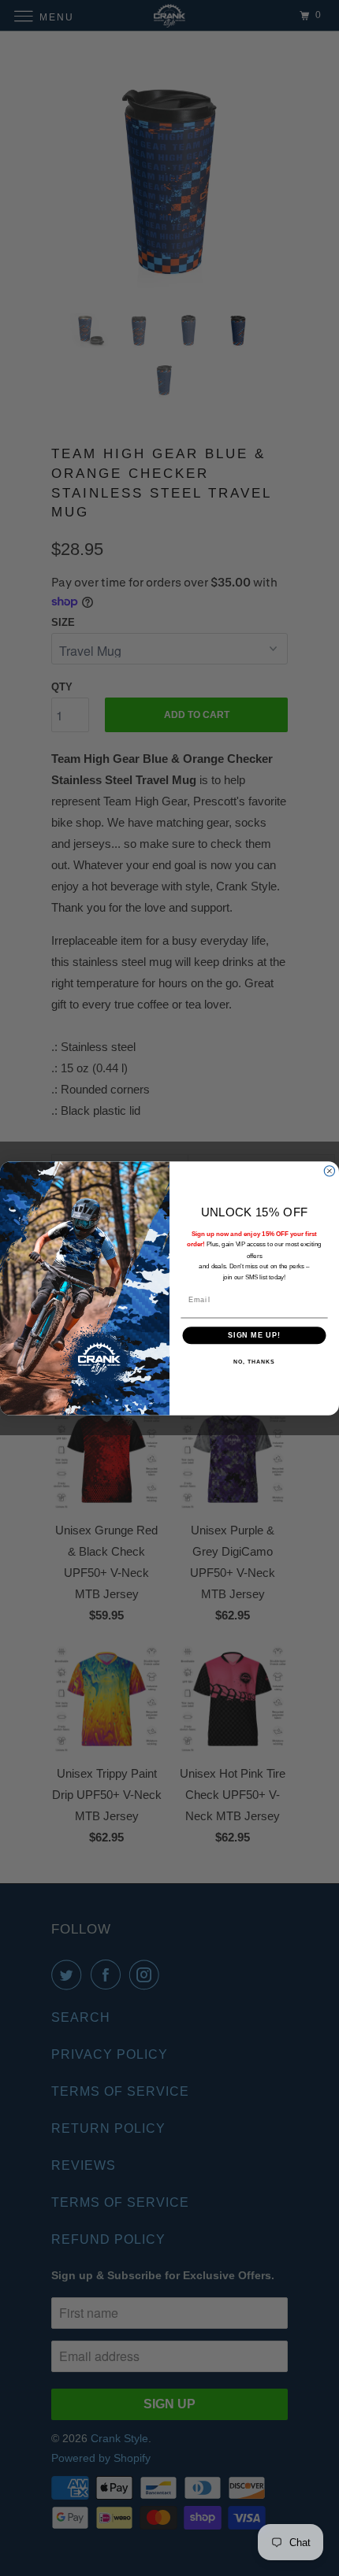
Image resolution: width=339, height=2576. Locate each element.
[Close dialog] (329, 1170)
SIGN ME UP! (254, 1335)
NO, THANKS (254, 1361)
